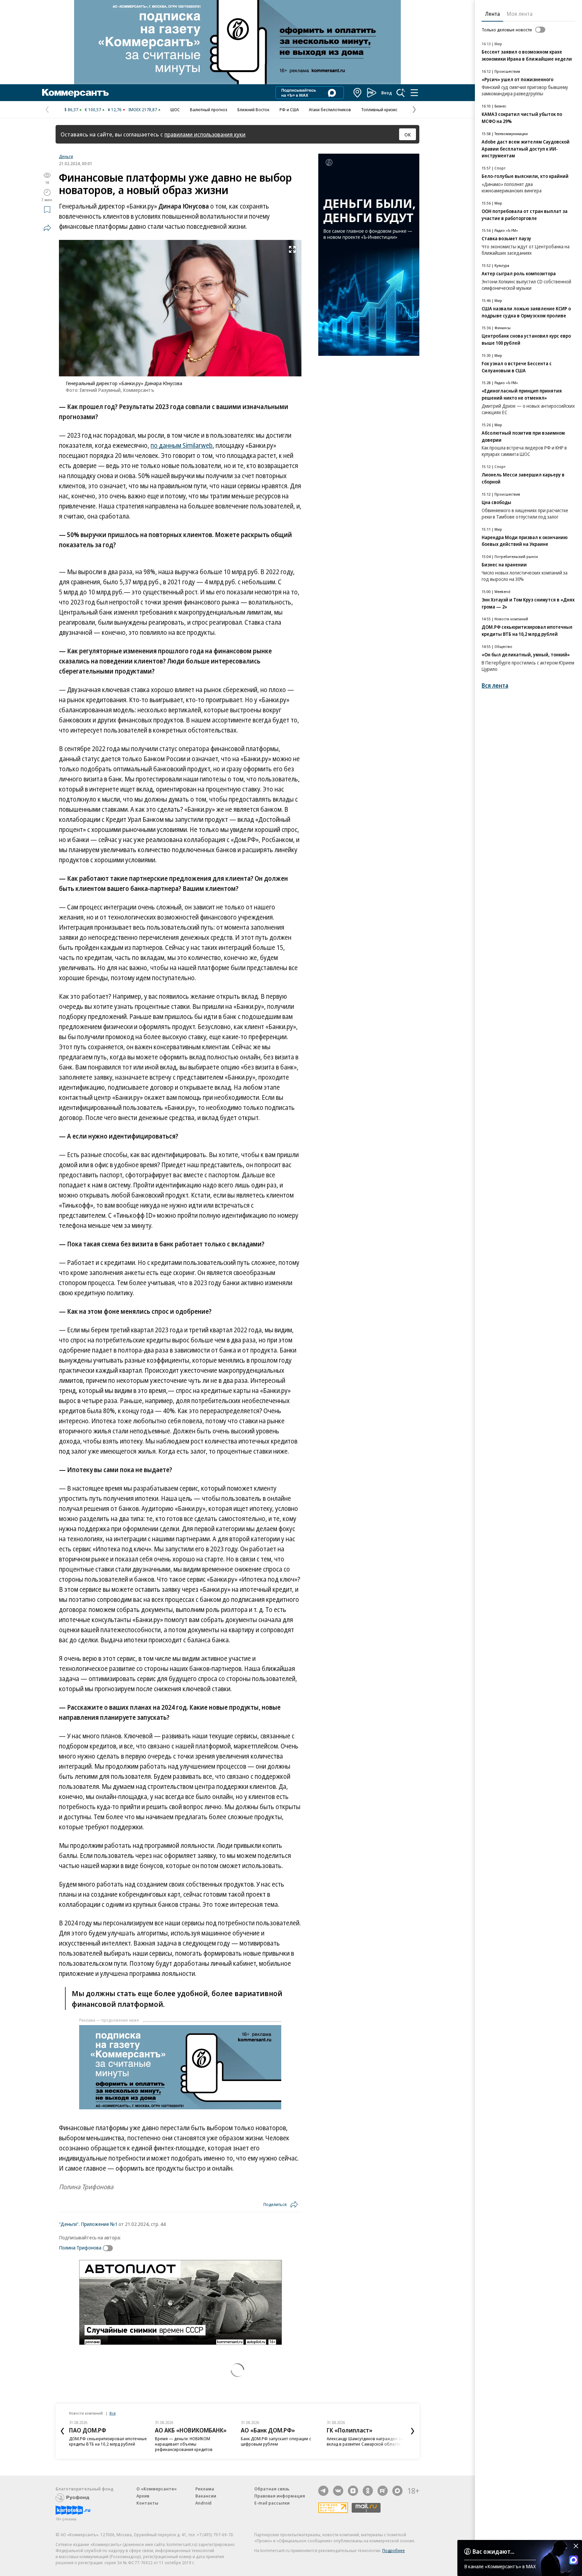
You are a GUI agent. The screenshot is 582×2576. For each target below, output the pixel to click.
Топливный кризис (379, 110)
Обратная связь (272, 2489)
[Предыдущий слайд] (62, 2431)
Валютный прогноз (209, 110)
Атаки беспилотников (330, 110)
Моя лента (520, 14)
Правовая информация (280, 2496)
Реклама (205, 2489)
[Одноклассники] (368, 2491)
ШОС (175, 110)
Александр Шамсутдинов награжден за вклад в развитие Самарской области (365, 2441)
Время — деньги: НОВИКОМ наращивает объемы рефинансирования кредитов (184, 2444)
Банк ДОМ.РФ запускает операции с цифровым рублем (276, 2441)
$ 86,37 (71, 110)
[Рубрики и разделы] (414, 93)
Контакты (147, 2503)
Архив (143, 2496)
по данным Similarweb (182, 445)
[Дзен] (353, 2491)
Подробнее (394, 2550)
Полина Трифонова (80, 2247)
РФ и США (289, 110)
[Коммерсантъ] (75, 93)
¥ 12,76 (115, 110)
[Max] (397, 2491)
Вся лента (495, 686)
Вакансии (206, 2496)
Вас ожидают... (493, 2551)
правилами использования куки (205, 134)
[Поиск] (401, 93)
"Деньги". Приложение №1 (88, 2224)
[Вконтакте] (338, 2491)
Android (203, 2503)
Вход (387, 93)
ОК (408, 134)
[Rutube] (383, 2491)
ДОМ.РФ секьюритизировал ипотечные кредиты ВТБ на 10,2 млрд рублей (108, 2441)
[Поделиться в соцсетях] (47, 228)
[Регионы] (358, 93)
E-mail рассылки (272, 2503)
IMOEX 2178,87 (143, 110)
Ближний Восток (253, 110)
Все (112, 2413)
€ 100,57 (93, 110)
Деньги (66, 156)
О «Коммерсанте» (157, 2489)
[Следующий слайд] (413, 2431)
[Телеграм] (323, 2491)
